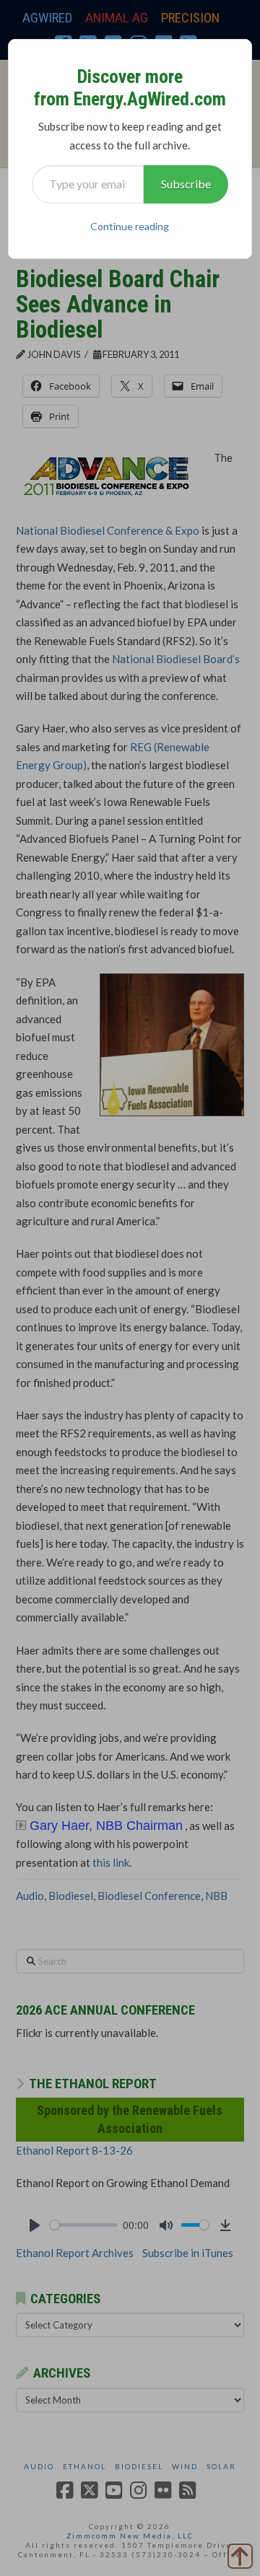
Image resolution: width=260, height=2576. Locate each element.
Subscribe (186, 184)
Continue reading (130, 226)
